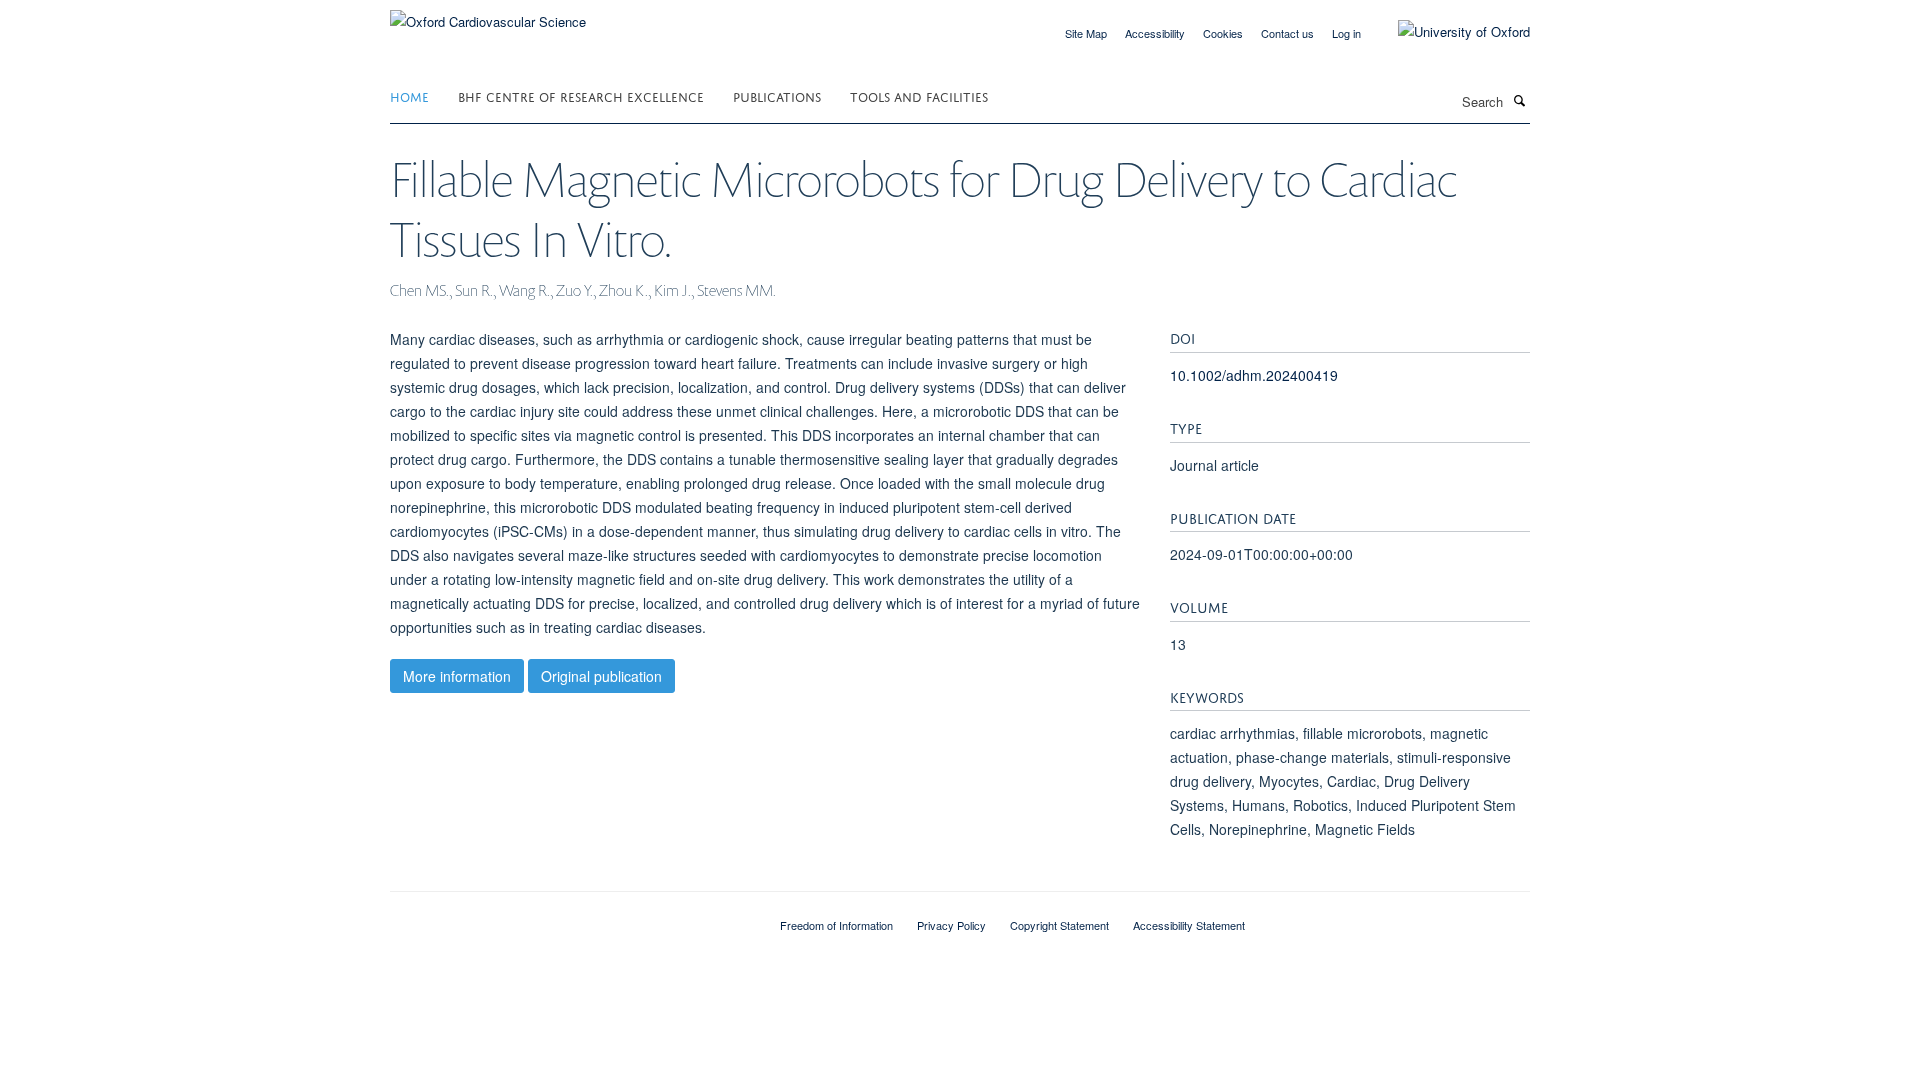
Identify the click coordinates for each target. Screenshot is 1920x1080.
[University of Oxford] (1449, 32)
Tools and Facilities (919, 95)
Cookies (1223, 33)
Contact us (1287, 33)
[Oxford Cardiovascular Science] (488, 14)
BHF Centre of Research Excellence (581, 95)
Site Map (1086, 33)
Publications (777, 95)
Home (409, 95)
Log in (1346, 33)
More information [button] (457, 676)
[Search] (1519, 100)
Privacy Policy (951, 925)
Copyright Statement (1059, 925)
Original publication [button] (601, 676)
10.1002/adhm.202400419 (1254, 375)
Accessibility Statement (1189, 925)
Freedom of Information (836, 925)
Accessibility (1155, 33)
